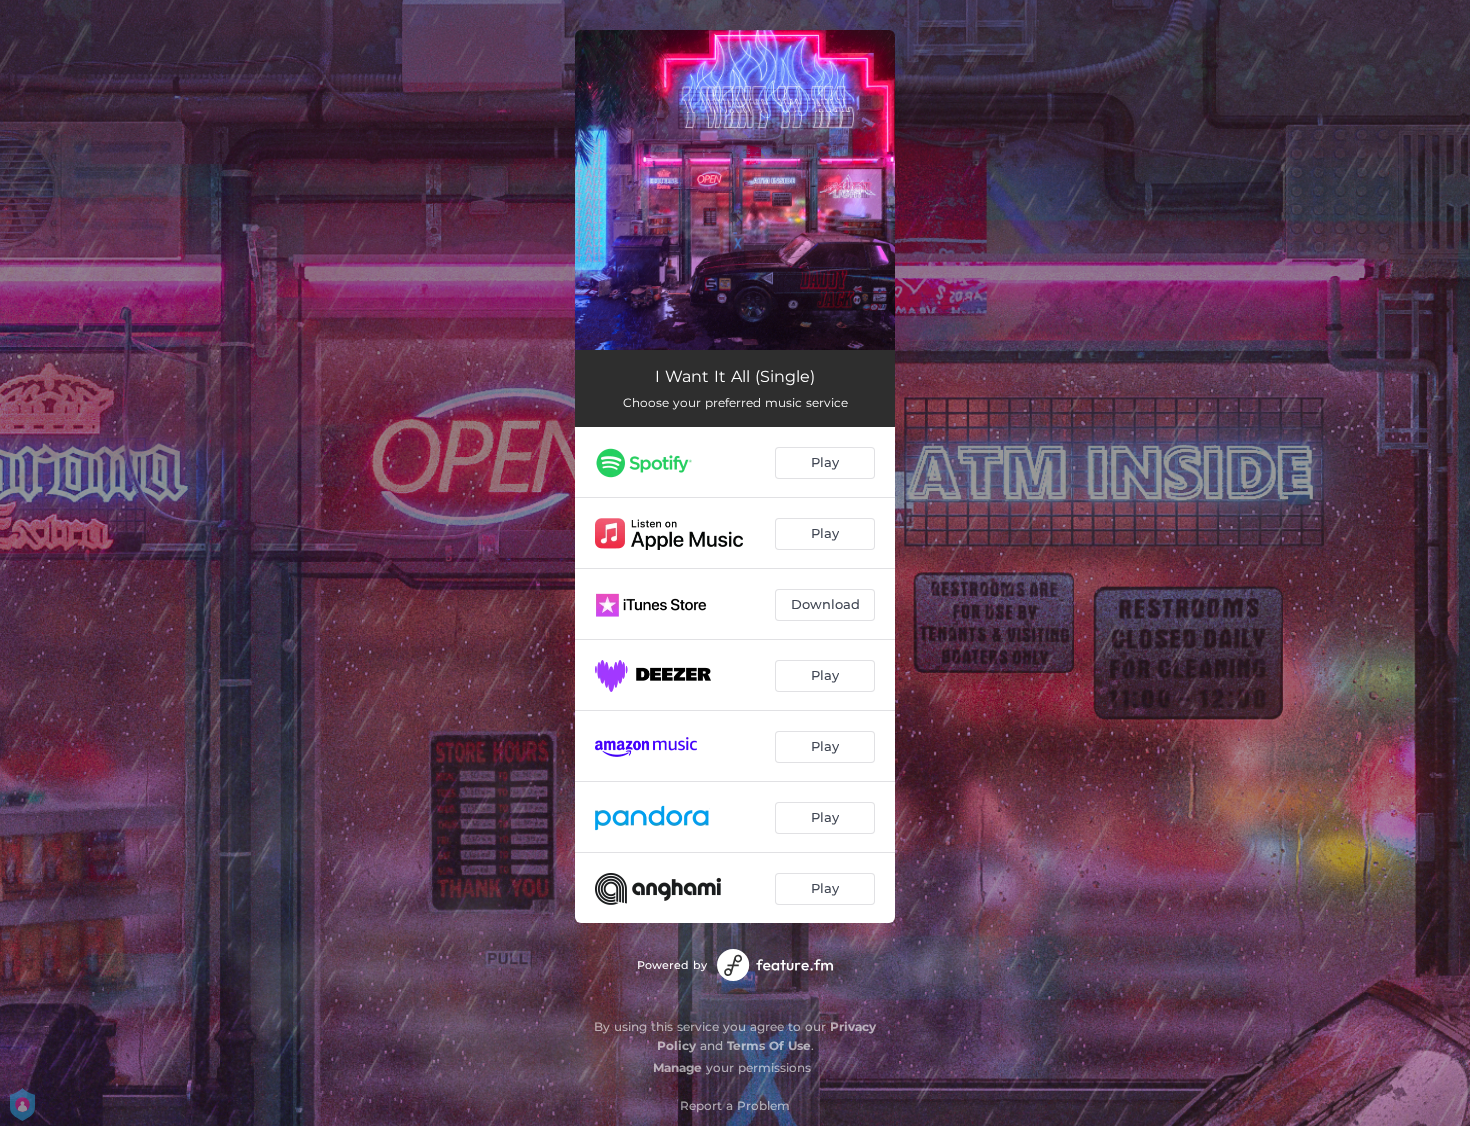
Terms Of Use (769, 1045)
